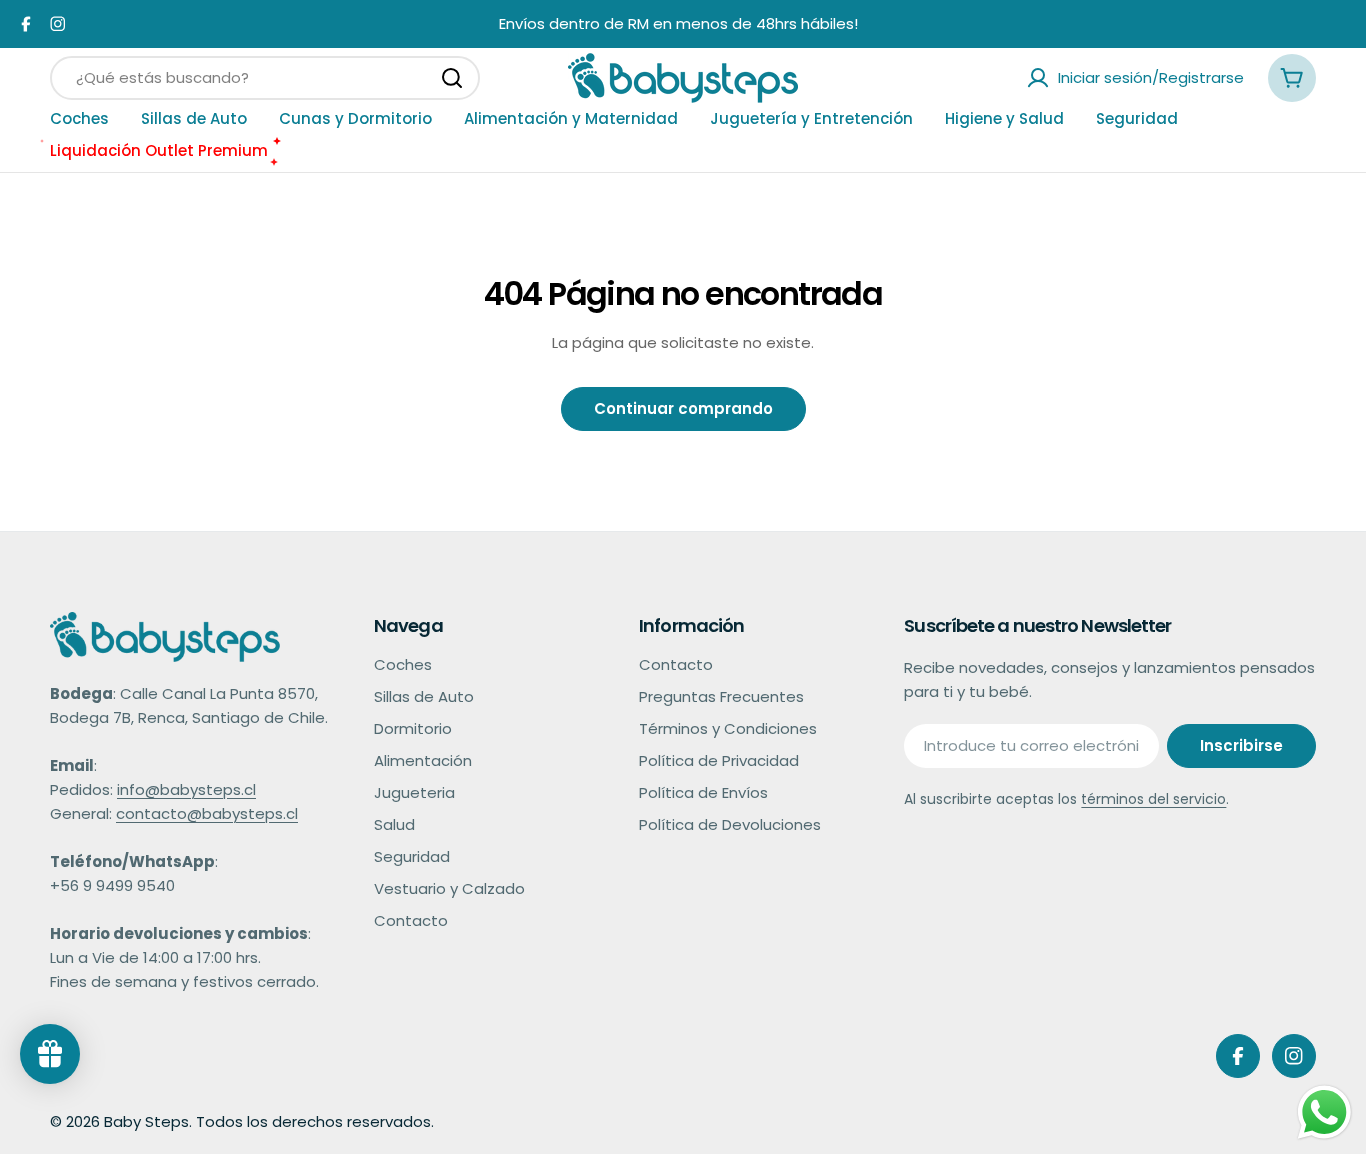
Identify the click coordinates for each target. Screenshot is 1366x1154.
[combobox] (265, 78)
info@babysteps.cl (186, 789)
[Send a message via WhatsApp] (1324, 1112)
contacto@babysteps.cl (207, 813)
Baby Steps (146, 1121)
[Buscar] (452, 78)
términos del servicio (1153, 799)
